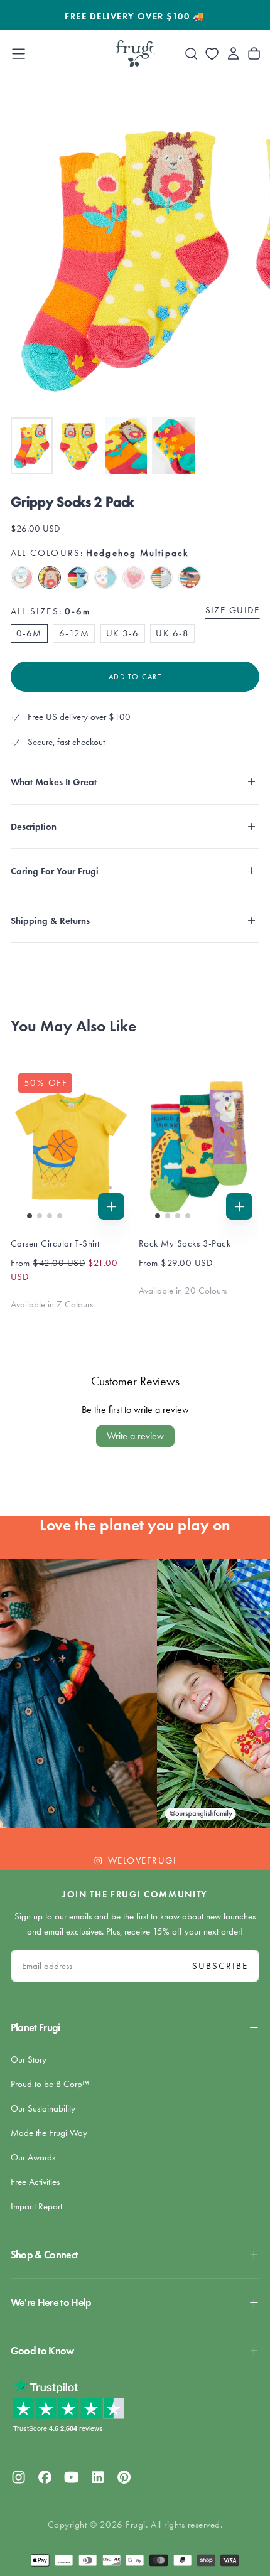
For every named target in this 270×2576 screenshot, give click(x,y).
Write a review (135, 1436)
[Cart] (254, 54)
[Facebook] (45, 2477)
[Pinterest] (124, 2477)
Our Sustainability (43, 2108)
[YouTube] (71, 2477)
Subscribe (220, 1966)
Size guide (233, 610)
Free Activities (35, 2182)
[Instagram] (19, 2477)
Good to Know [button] (42, 2351)
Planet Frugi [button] (35, 2028)
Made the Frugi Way (49, 2133)
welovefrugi (142, 1860)
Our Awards (33, 2157)
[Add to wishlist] (212, 54)
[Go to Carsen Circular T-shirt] (71, 1146)
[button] (19, 54)
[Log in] (233, 54)
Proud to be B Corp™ (50, 2084)
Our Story (29, 2059)
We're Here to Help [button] (51, 2303)
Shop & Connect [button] (45, 2255)
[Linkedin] (98, 2477)
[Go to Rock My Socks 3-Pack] (199, 1146)
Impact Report (36, 2206)
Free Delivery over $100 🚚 (135, 16)
